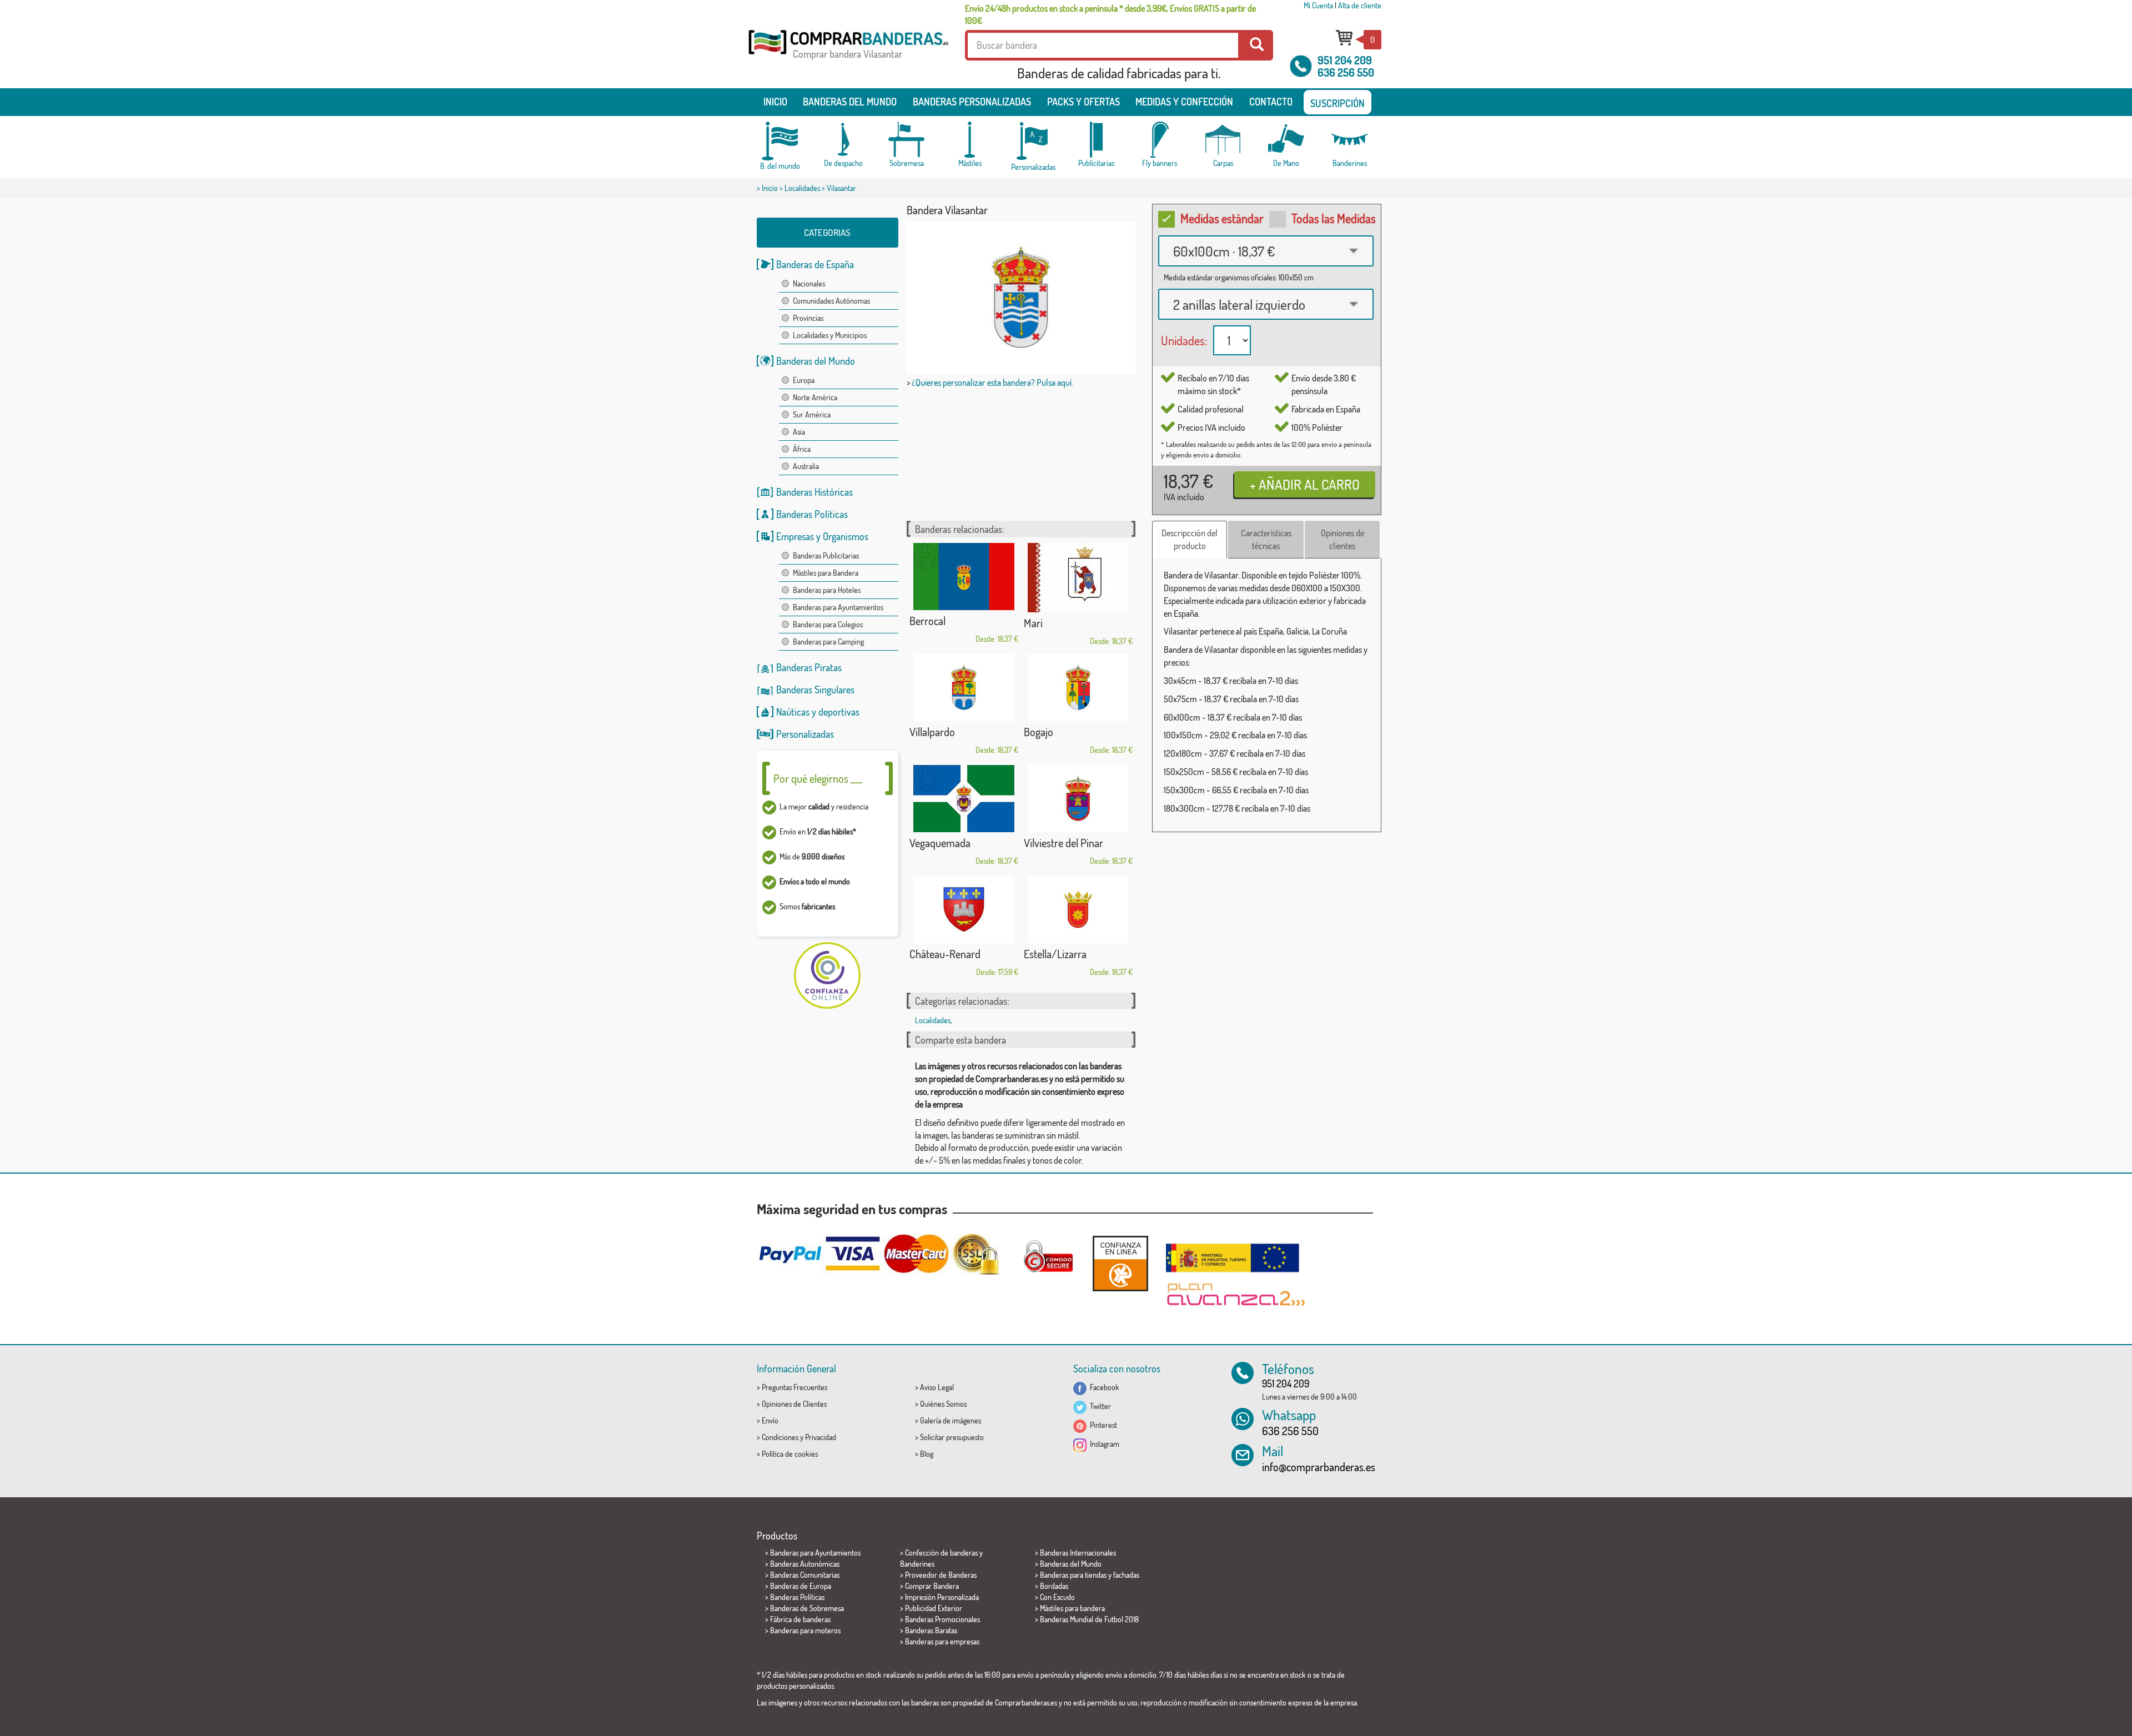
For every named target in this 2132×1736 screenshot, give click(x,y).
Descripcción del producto (1190, 539)
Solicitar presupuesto (952, 1437)
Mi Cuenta (1318, 5)
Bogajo (1039, 732)
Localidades (802, 188)
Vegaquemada (940, 843)
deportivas (839, 712)
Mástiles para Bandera (826, 573)
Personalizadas (805, 734)
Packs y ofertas (1083, 102)
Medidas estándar (1222, 218)
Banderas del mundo (850, 102)
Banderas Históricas (814, 492)
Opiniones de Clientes (794, 1404)
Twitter (1099, 1406)
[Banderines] (1350, 140)
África (802, 449)
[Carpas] (1223, 140)
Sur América (812, 414)
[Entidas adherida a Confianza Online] (1120, 1263)
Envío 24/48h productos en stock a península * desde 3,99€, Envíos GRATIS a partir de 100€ (1110, 14)
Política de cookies (790, 1454)
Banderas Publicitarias (826, 555)
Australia (806, 466)
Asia (799, 432)
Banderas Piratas (809, 667)
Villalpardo (932, 732)
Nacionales (809, 283)
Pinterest (1102, 1425)
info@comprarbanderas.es (1319, 1467)
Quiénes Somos (943, 1404)
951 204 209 (1345, 60)
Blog (927, 1454)
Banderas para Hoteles (827, 590)
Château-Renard (945, 954)
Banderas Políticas (812, 514)
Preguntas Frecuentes (795, 1387)
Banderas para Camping (828, 641)
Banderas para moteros (805, 1630)
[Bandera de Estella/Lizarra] (1078, 910)
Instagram (1103, 1444)
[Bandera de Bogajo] (1078, 688)
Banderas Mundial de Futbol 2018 (1089, 1619)
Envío (770, 1420)
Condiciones (780, 1437)
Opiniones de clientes (1342, 539)
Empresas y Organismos (822, 536)
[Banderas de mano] (1286, 140)
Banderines (917, 1564)
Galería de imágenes (951, 1420)
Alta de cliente (1360, 5)
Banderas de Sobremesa (807, 1608)
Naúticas (793, 712)
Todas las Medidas (1334, 218)
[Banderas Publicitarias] (1097, 140)
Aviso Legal (937, 1387)
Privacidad (821, 1437)
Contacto (1271, 102)
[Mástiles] (970, 140)
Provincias (808, 318)
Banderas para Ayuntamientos (838, 607)
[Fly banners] (1160, 140)
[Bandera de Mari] (1078, 578)
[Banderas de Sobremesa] (907, 140)
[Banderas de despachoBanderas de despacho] (843, 140)
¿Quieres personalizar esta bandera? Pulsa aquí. (992, 383)
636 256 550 (1346, 72)
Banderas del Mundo (816, 361)
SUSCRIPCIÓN (1337, 103)
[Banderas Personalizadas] (1033, 141)
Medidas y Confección (1184, 102)
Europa (804, 380)
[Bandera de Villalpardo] (964, 688)
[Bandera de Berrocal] (964, 577)
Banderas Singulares (815, 690)
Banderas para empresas (942, 1641)
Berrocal (927, 621)
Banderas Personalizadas (972, 102)
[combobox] (1266, 251)
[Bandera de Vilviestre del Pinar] (1078, 799)
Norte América (815, 397)
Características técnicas (1266, 539)
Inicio (775, 102)
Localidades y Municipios (830, 335)
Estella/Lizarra (1055, 954)
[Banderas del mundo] (780, 141)
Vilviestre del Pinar (1064, 843)
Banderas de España (815, 264)
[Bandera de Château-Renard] (964, 910)
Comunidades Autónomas (831, 301)
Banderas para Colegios (828, 624)
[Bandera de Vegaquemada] (964, 799)
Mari (1033, 623)
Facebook (1103, 1387)
